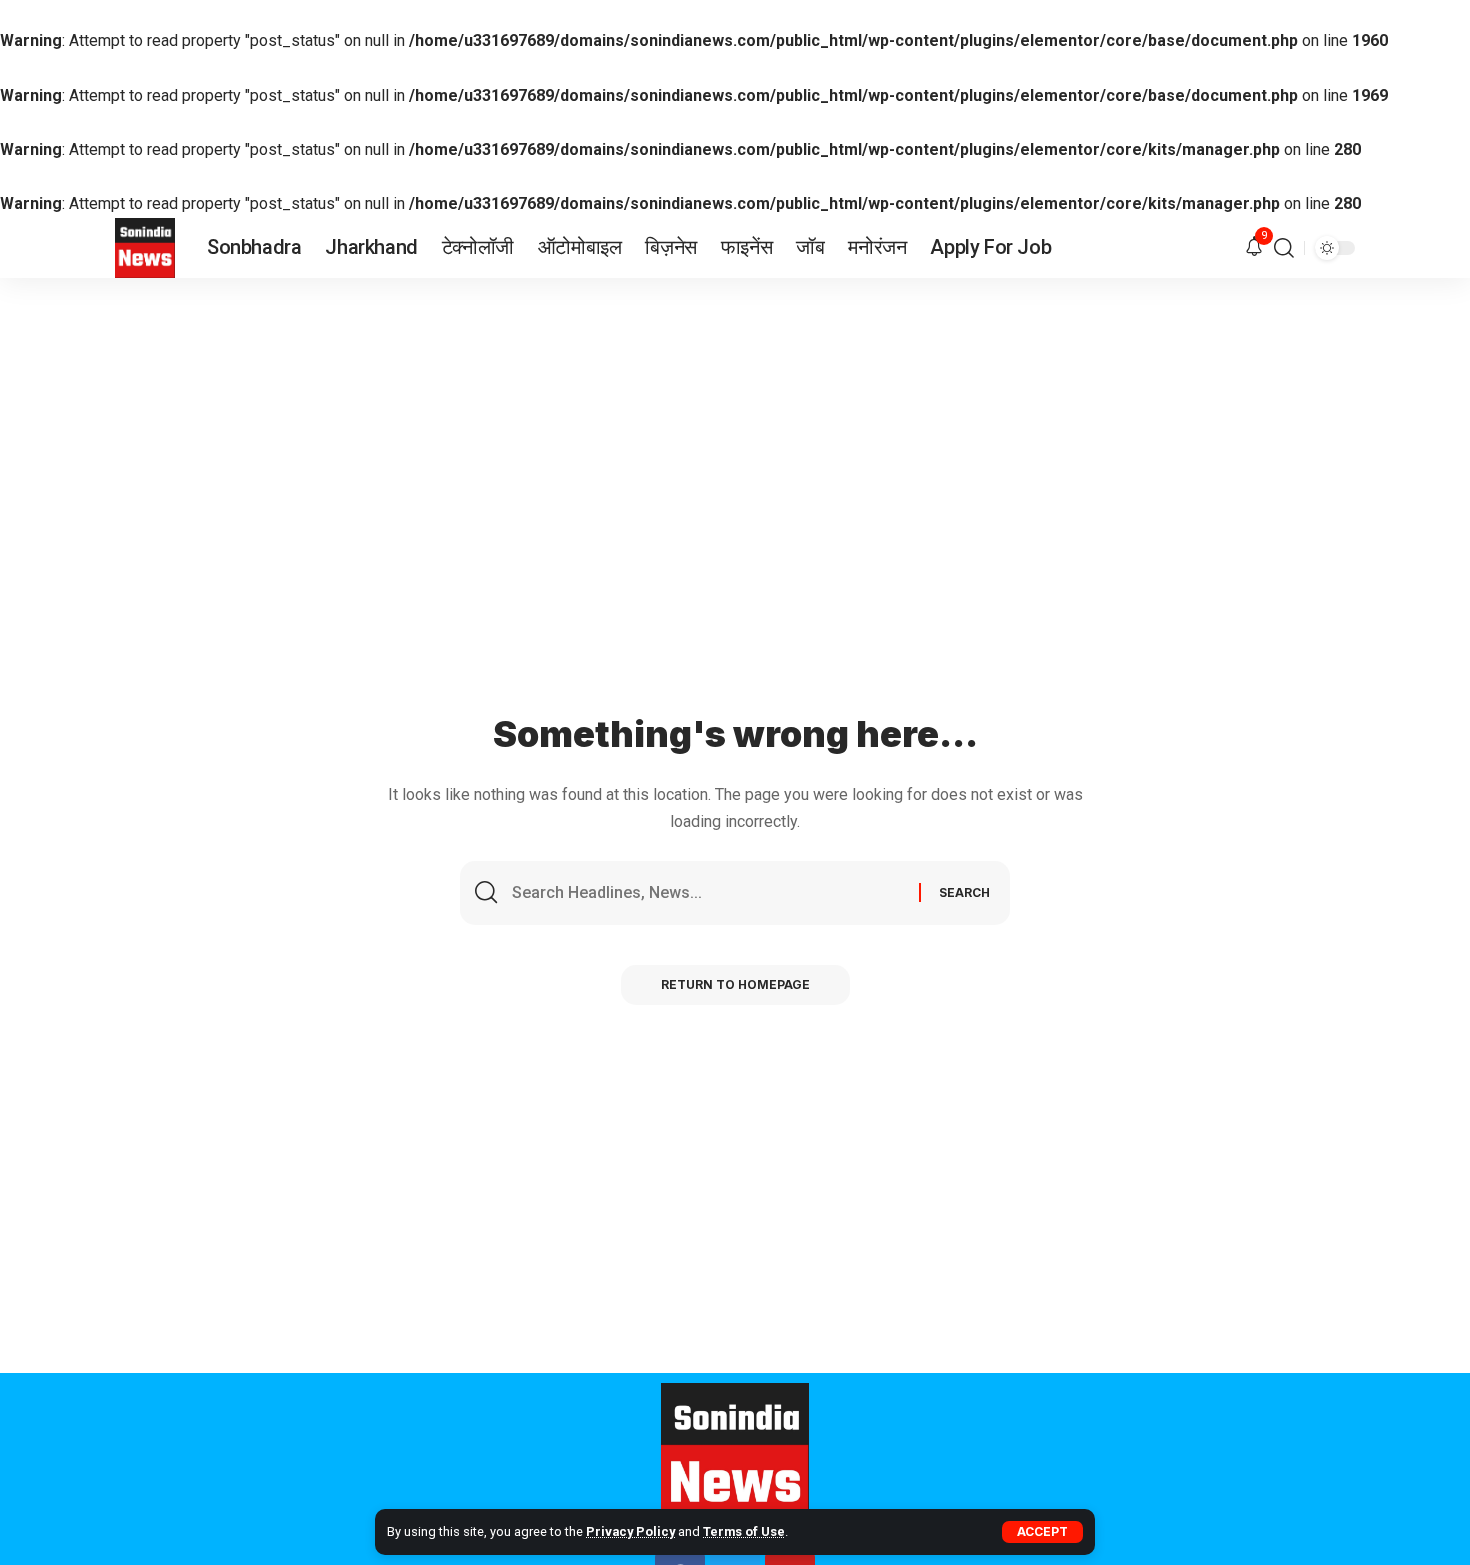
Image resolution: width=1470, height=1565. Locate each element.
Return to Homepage (735, 984)
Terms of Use (744, 1531)
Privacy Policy (630, 1531)
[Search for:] (708, 893)
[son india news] (145, 248)
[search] (1284, 248)
